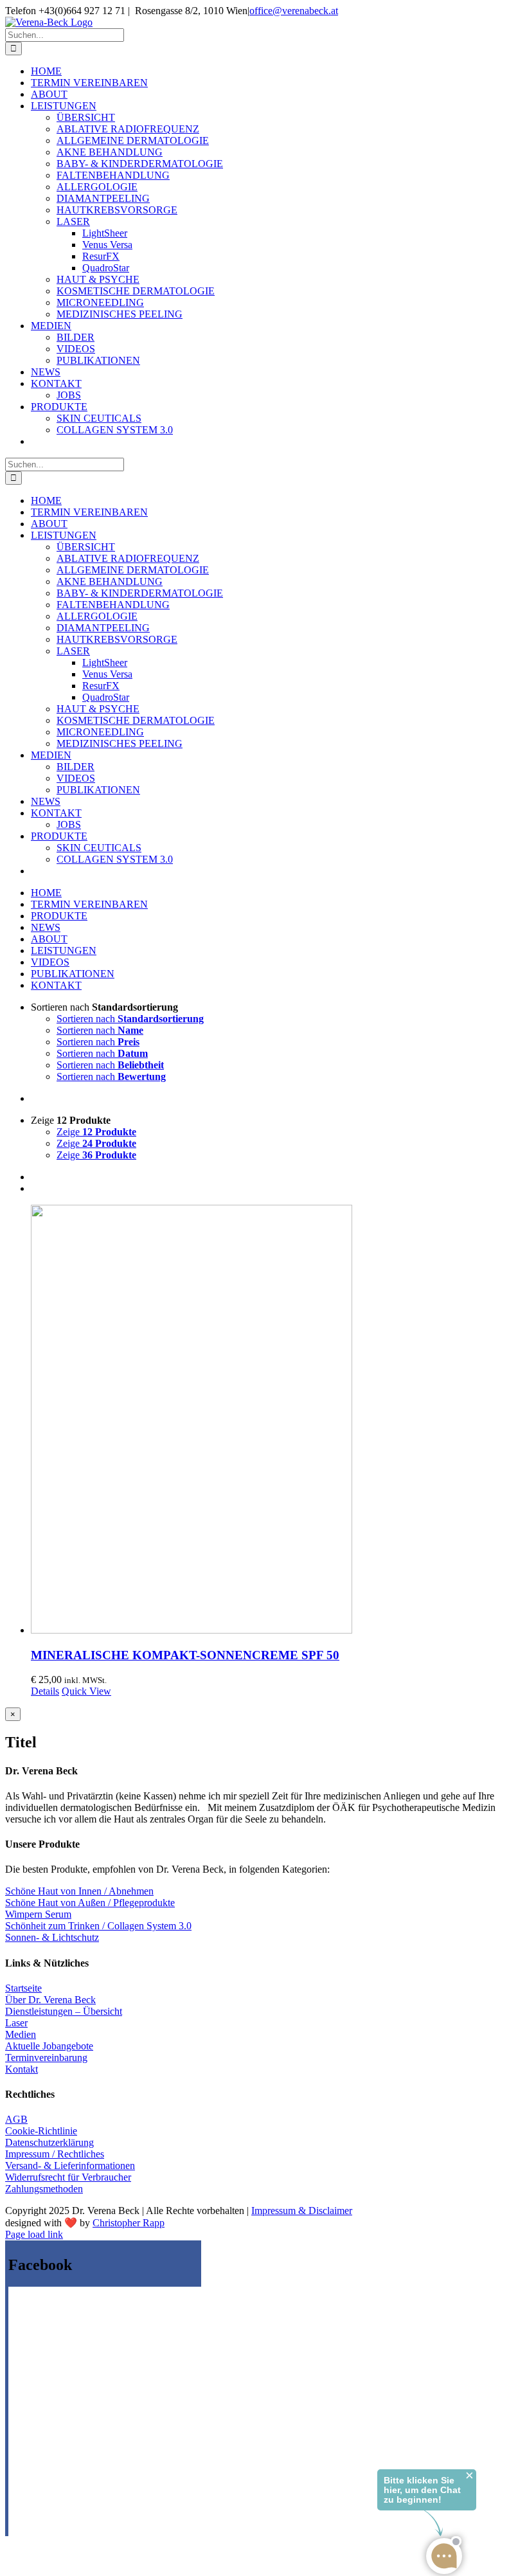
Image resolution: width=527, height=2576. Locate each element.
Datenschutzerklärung (49, 2142)
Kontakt (22, 2069)
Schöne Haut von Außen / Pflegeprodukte (90, 1903)
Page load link (34, 2234)
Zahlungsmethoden (44, 2189)
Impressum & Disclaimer (302, 2211)
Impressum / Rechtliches (55, 2154)
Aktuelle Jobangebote (49, 2046)
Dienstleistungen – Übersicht (64, 2011)
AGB (16, 2119)
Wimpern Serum (38, 1914)
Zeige (96, 1132)
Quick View (86, 1691)
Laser (16, 2023)
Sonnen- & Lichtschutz (52, 1937)
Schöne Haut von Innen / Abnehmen (79, 1891)
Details (45, 1691)
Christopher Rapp (129, 2223)
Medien (21, 2034)
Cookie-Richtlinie (41, 2131)
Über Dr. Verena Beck (50, 2000)
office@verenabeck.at (294, 11)
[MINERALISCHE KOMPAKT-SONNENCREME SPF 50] (276, 1420)
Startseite (23, 1988)
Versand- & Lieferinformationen (70, 2166)
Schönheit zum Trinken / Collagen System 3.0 (98, 1926)
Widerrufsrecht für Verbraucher (68, 2177)
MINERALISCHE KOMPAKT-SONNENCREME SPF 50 (185, 1655)
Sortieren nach (130, 1019)
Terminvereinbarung (46, 2058)
